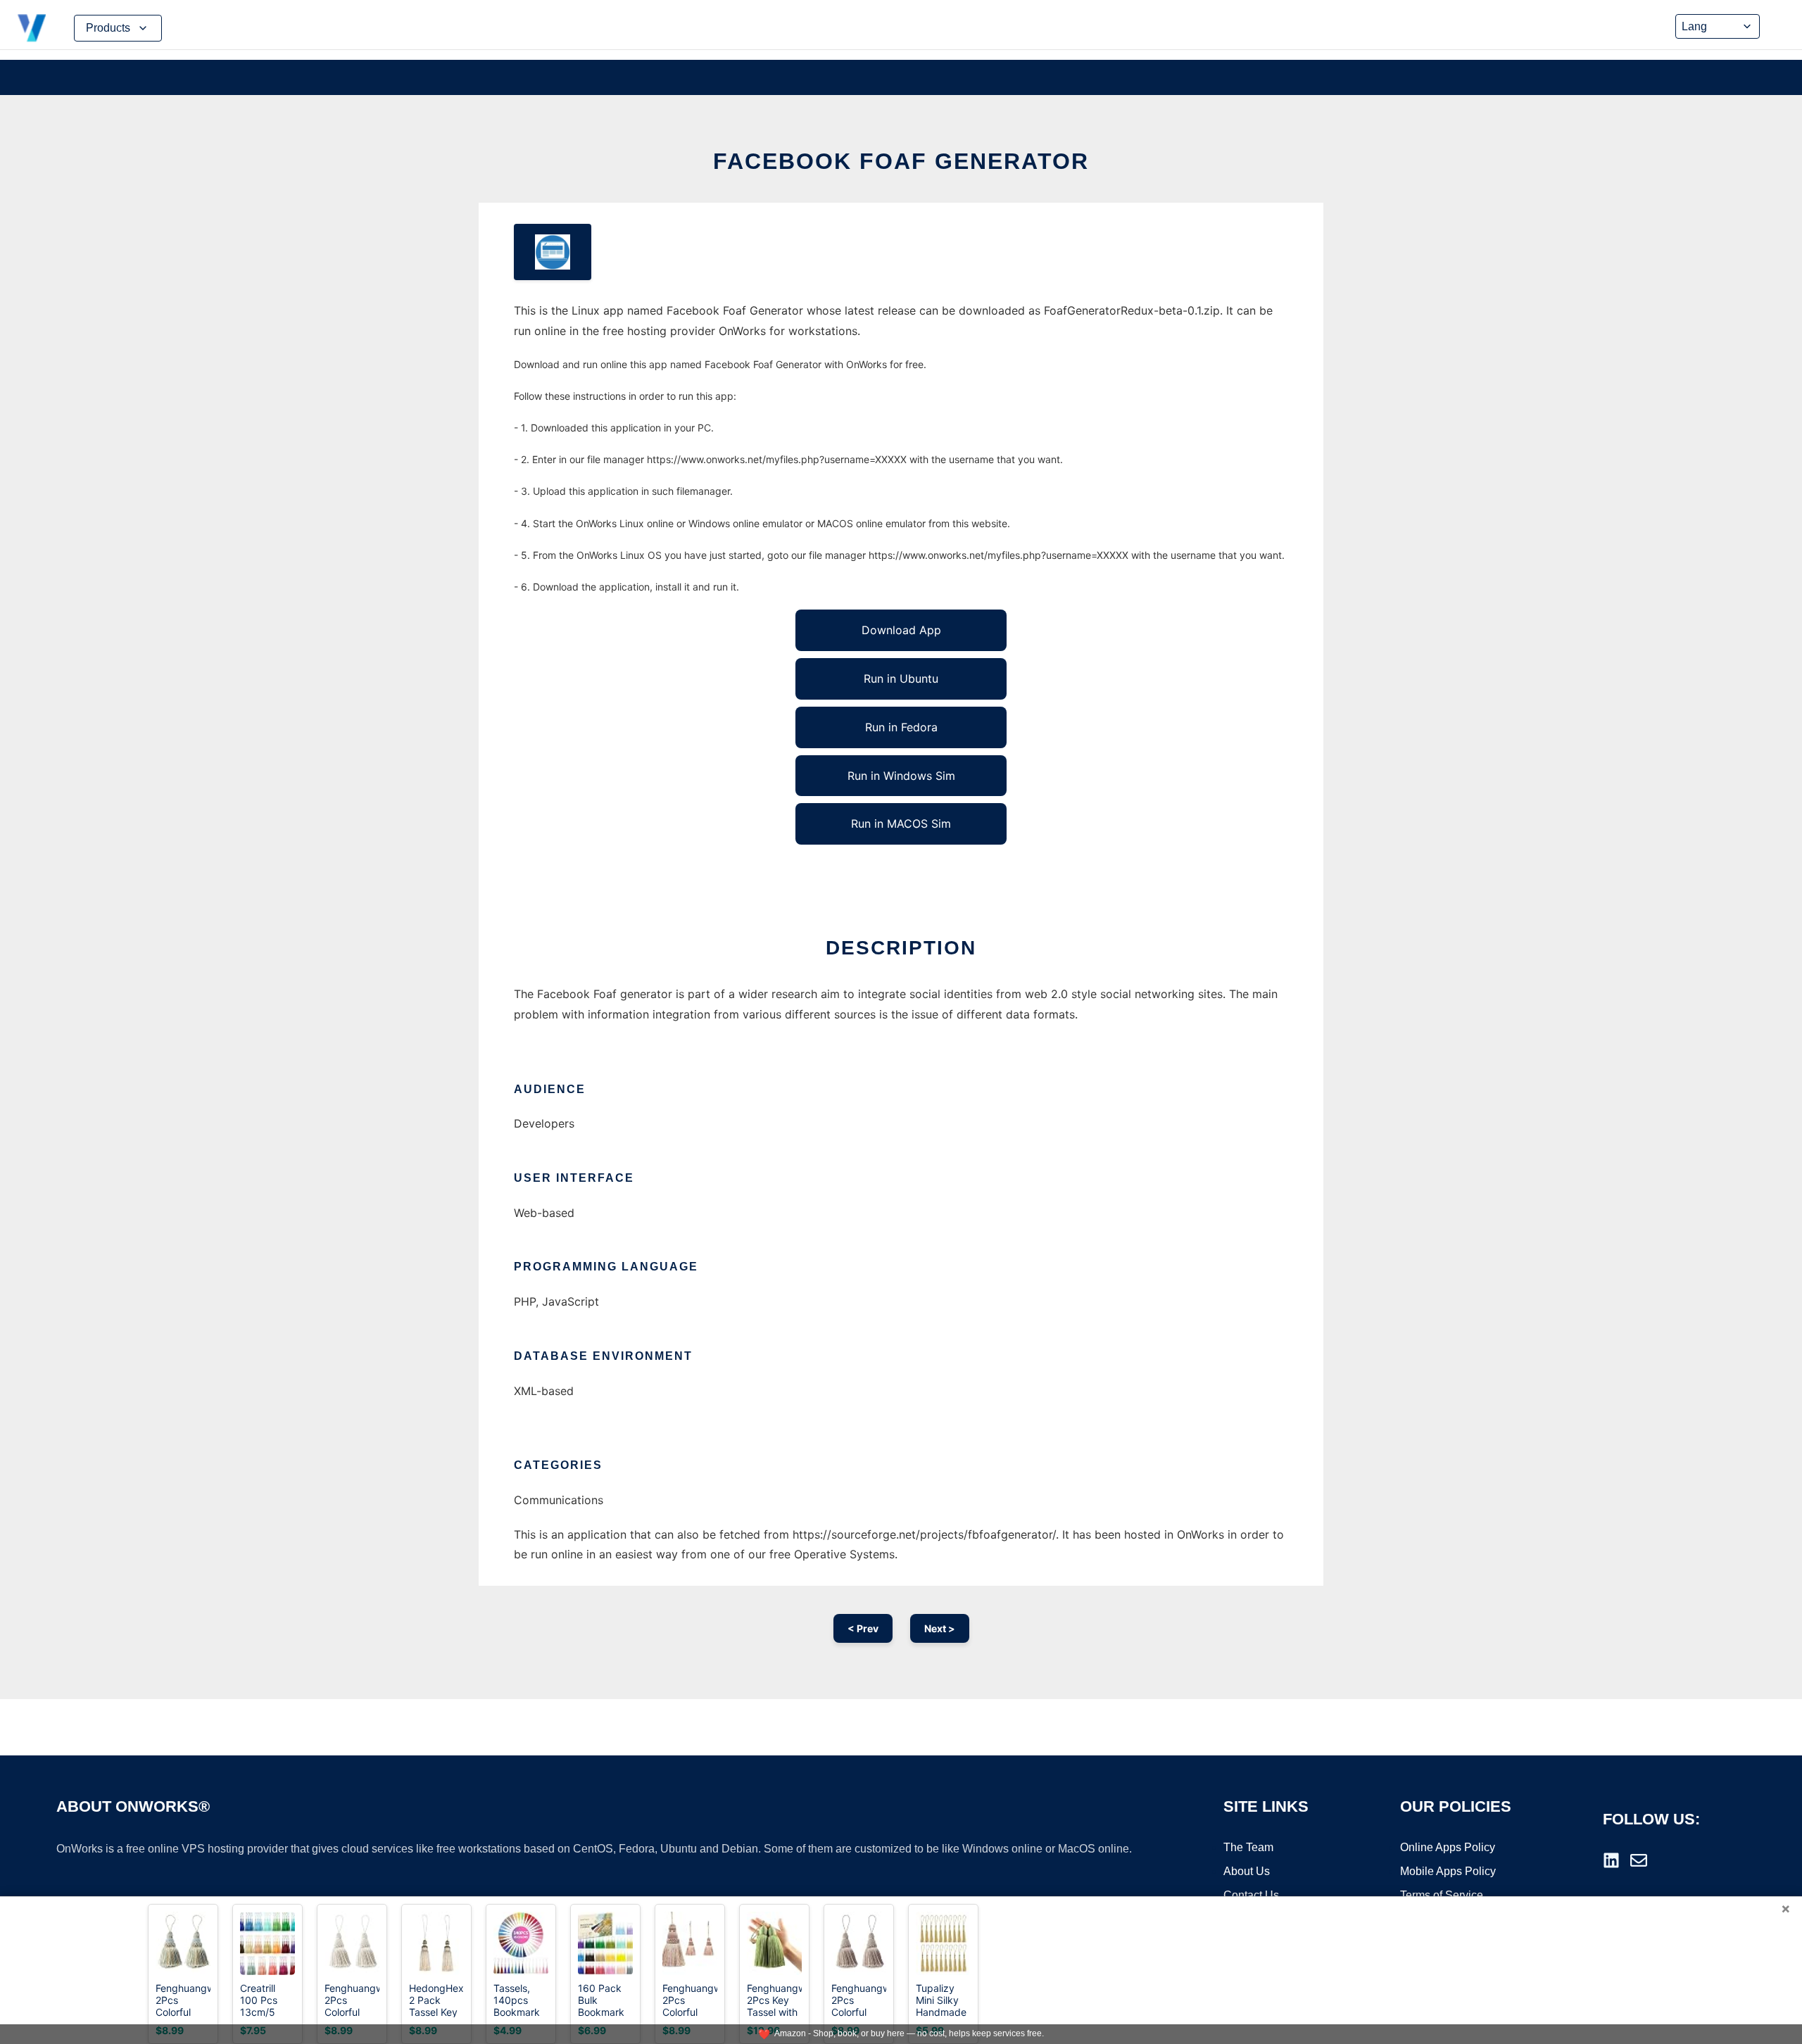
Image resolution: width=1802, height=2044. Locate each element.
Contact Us (1251, 1895)
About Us (1247, 1871)
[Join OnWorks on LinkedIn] (1611, 1860)
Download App (901, 630)
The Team (1248, 1847)
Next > (940, 1628)
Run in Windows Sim (901, 776)
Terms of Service (1442, 1895)
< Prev (863, 1628)
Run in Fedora (901, 727)
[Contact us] (1639, 1860)
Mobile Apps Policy (1448, 1871)
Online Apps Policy (1448, 1847)
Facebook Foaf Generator (901, 161)
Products (108, 28)
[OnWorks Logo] (32, 28)
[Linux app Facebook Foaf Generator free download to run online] (553, 252)
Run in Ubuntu (901, 679)
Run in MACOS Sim (901, 824)
